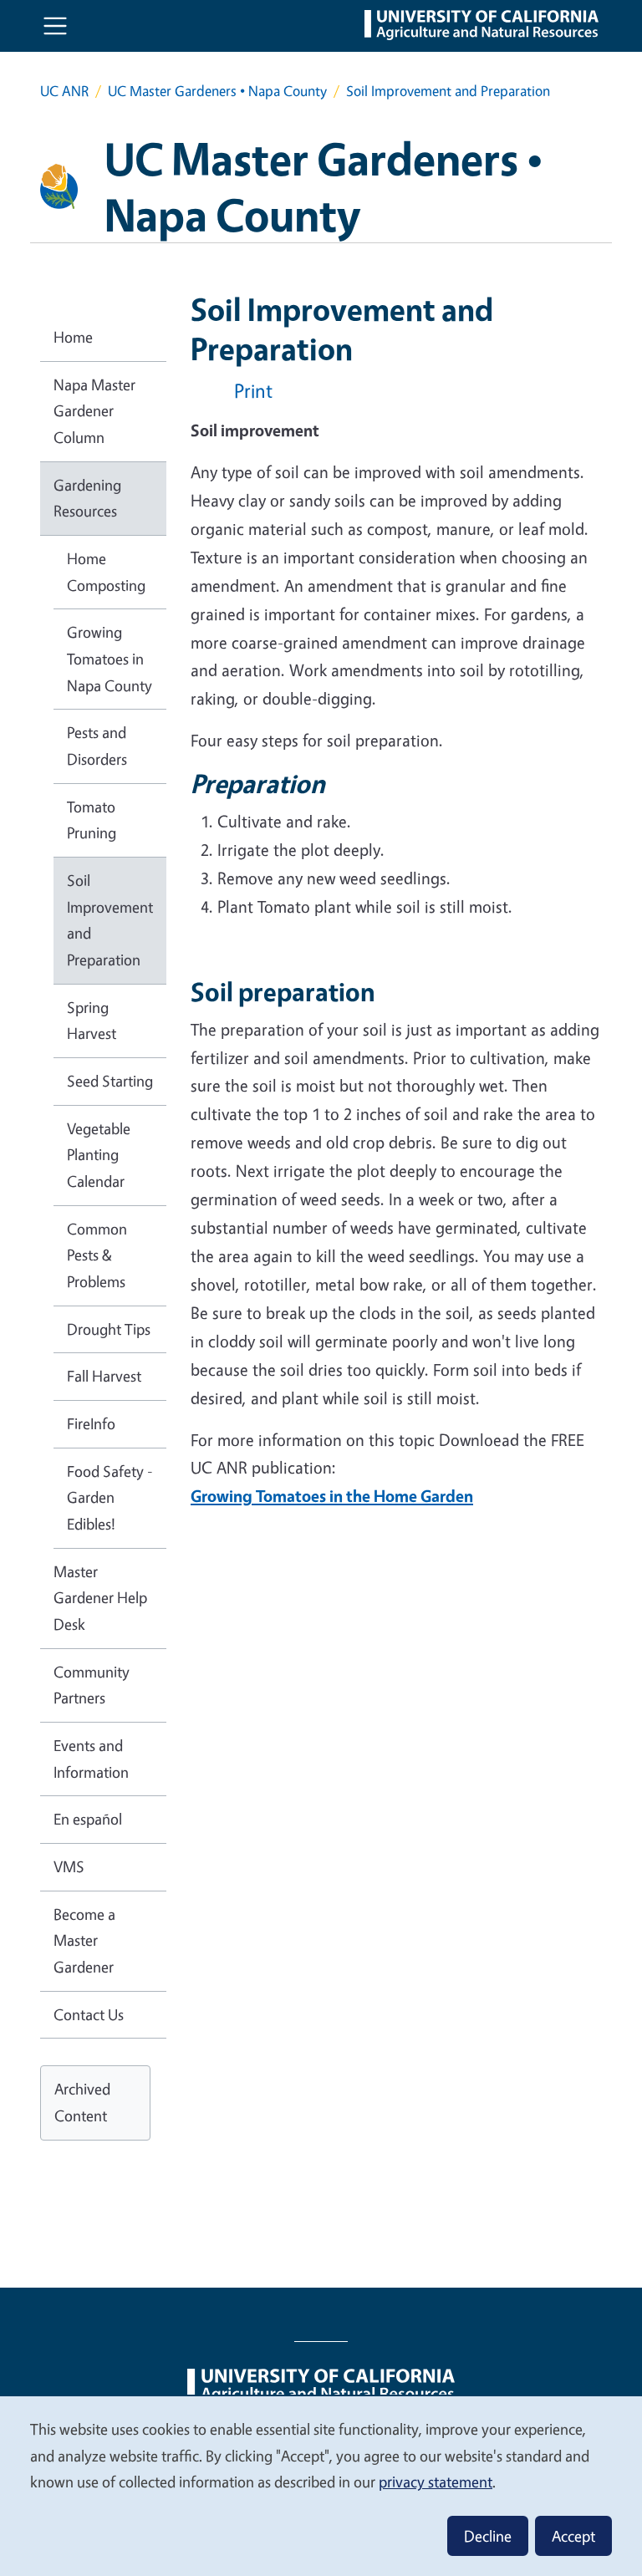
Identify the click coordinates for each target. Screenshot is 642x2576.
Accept (573, 2536)
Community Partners (92, 1685)
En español (88, 1819)
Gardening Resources (87, 498)
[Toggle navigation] (55, 26)
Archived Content (82, 2102)
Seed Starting (110, 1081)
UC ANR (64, 91)
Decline (488, 2536)
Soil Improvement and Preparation (110, 920)
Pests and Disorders (97, 746)
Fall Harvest (104, 1376)
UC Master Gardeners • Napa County (217, 91)
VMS (69, 1866)
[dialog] (321, 2485)
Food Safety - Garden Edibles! (110, 1497)
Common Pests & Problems (97, 1255)
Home (73, 337)
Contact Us (89, 2014)
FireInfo (91, 1423)
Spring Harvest (92, 1021)
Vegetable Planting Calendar (99, 1155)
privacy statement (436, 2482)
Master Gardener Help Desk (100, 1598)
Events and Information (91, 1759)
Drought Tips (109, 1329)
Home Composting (106, 572)
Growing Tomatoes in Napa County (110, 658)
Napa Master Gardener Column (94, 411)
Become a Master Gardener (84, 1940)
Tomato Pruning (92, 820)
